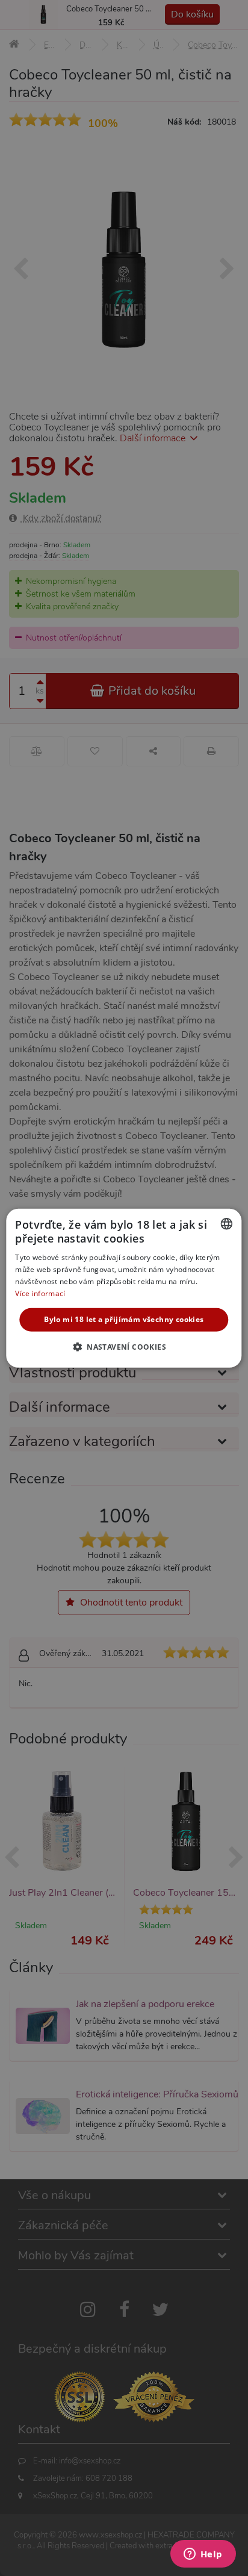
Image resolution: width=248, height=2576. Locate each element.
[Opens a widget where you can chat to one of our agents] (203, 2555)
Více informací (40, 1293)
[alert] (124, 1288)
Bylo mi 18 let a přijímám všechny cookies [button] (124, 1319)
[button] (124, 1347)
